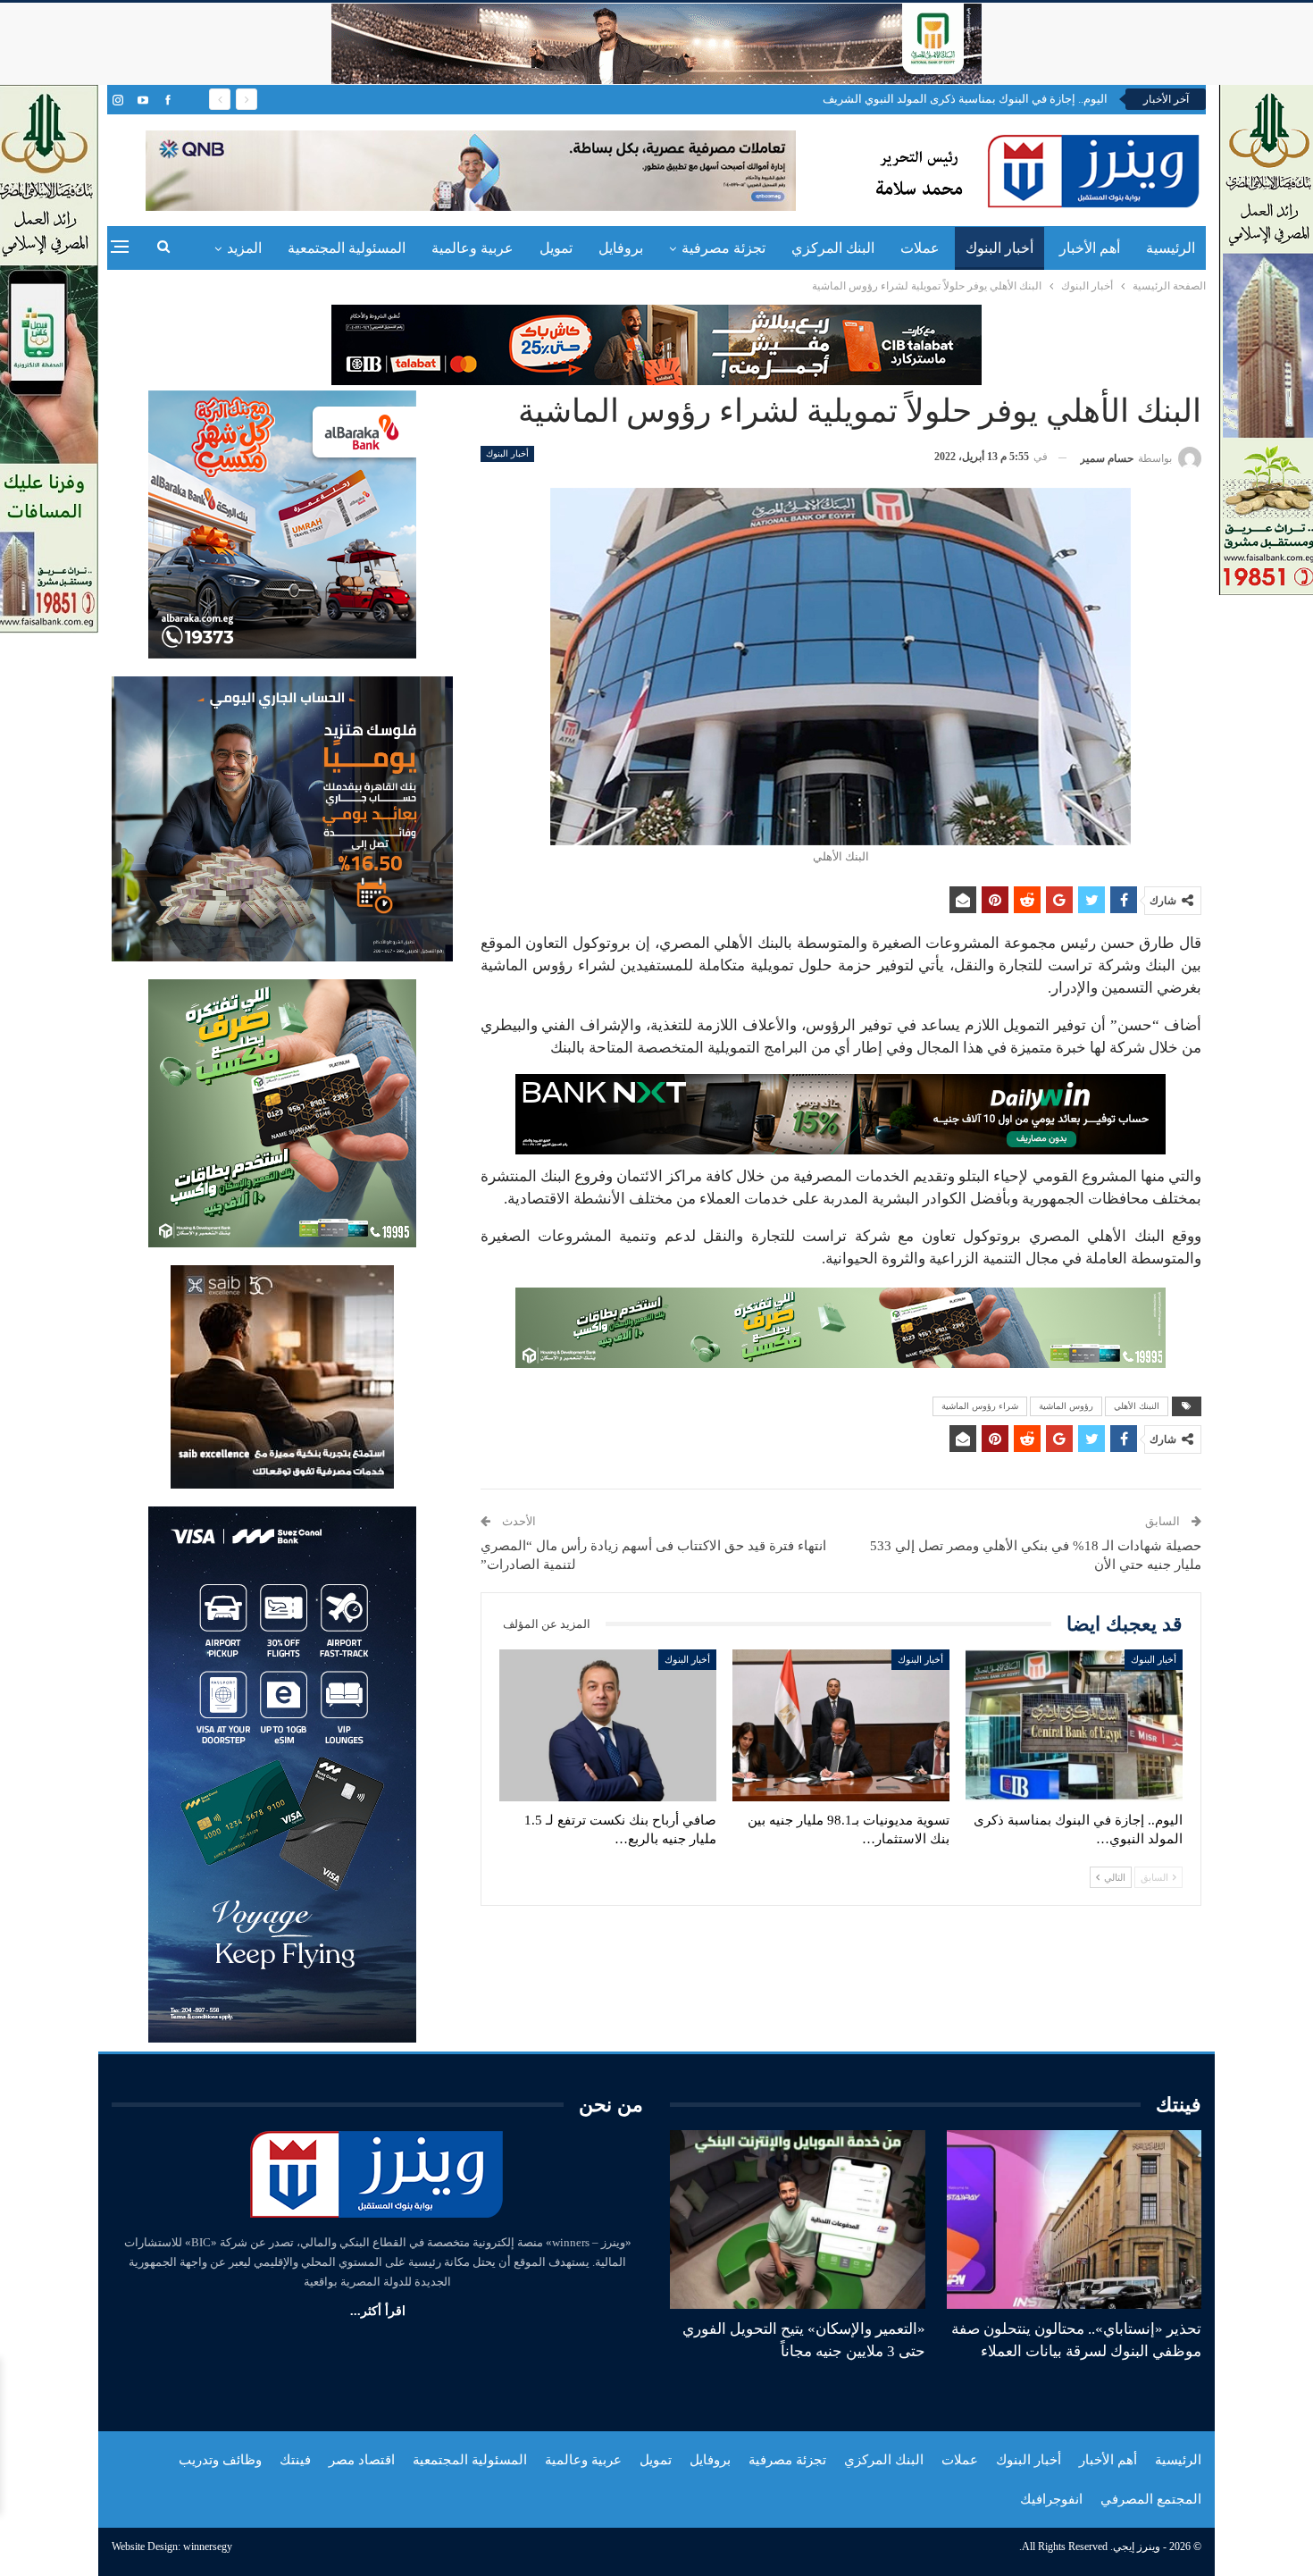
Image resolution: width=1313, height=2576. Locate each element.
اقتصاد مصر (362, 2460)
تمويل (556, 248)
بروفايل (621, 248)
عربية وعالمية (473, 248)
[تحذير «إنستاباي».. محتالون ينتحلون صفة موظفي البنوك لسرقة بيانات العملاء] (1075, 2219)
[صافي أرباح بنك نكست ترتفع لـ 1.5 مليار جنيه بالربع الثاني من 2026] (608, 1725)
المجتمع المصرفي (1151, 2499)
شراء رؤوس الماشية (980, 1406)
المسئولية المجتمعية (347, 248)
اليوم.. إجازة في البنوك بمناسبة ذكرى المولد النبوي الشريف (965, 99)
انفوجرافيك (1051, 2499)
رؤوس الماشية (1066, 1406)
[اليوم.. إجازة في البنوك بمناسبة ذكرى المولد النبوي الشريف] (1074, 1725)
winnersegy (208, 2547)
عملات (920, 248)
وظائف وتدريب (220, 2460)
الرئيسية (1171, 248)
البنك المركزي (833, 248)
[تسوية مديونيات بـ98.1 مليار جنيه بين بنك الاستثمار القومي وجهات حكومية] (841, 1725)
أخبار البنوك (999, 248)
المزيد (244, 248)
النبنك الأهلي (1137, 1406)
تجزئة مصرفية (723, 248)
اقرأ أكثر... (378, 2311)
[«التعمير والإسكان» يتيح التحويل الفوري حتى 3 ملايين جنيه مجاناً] (798, 2219)
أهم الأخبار (1090, 248)
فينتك (295, 2460)
